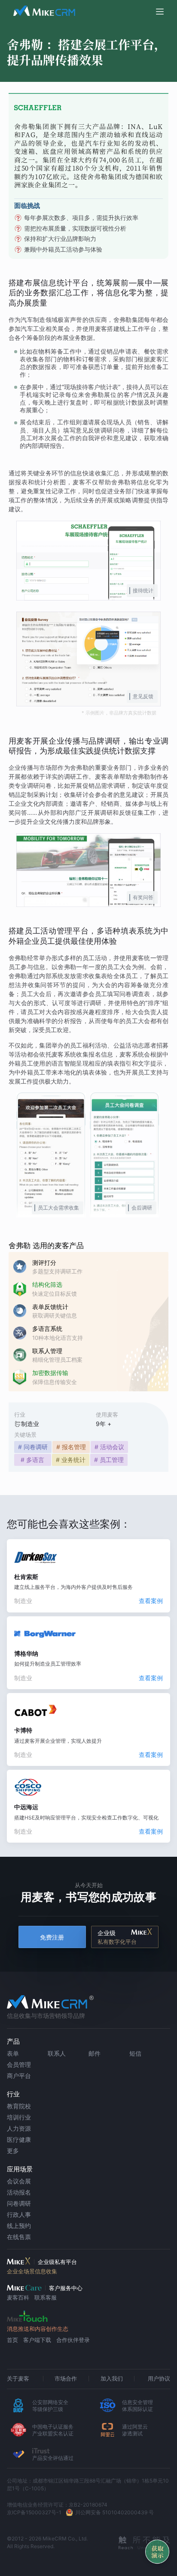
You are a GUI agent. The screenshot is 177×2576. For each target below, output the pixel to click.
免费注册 (52, 1937)
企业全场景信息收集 (32, 2271)
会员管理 (19, 2064)
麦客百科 (18, 2297)
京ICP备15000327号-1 (34, 2512)
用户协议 (159, 2378)
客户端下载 (37, 2340)
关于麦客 (18, 2378)
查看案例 (151, 1601)
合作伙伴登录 (73, 2340)
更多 (13, 2151)
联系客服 (46, 2297)
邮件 (95, 2053)
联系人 (57, 2053)
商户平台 (19, 2076)
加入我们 (112, 2378)
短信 (135, 2053)
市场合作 (66, 2378)
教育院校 (19, 2106)
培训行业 (19, 2117)
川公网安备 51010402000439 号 (114, 2512)
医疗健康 (19, 2139)
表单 (13, 2053)
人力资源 (19, 2128)
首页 (12, 2340)
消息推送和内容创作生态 (38, 2329)
